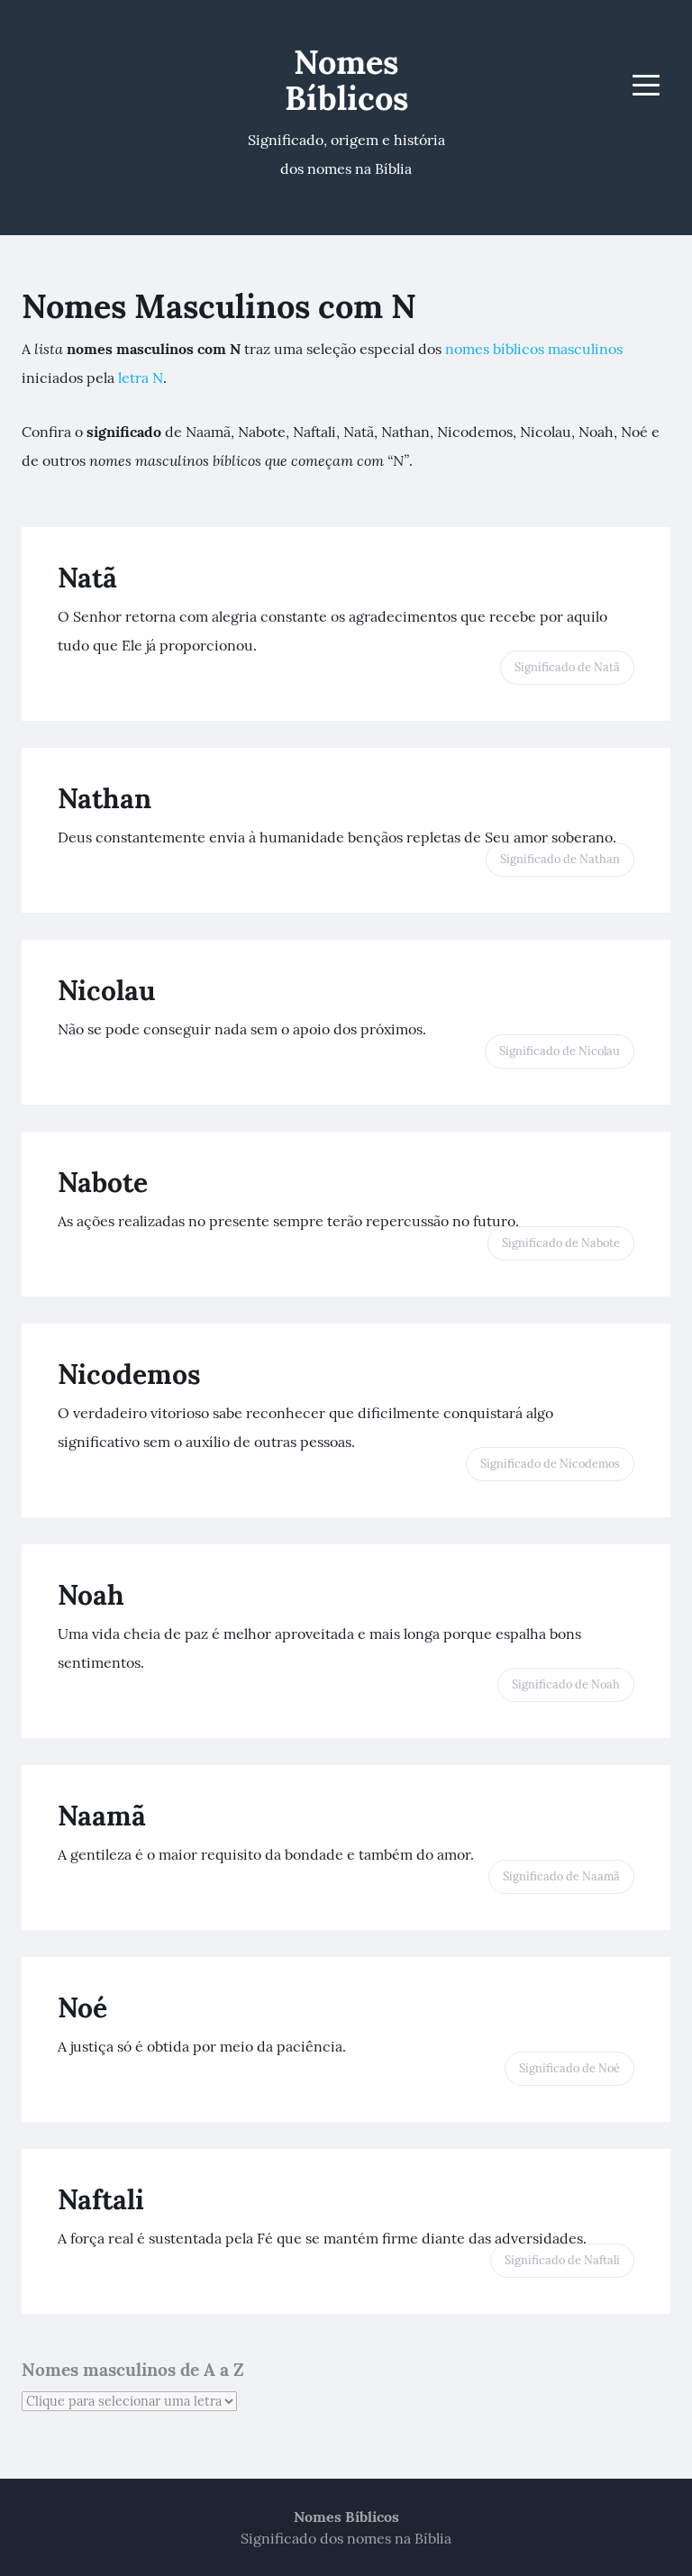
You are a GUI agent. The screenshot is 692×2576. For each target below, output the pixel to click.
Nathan (105, 798)
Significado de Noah (566, 1684)
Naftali (101, 2199)
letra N (141, 378)
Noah (91, 1595)
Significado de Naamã (561, 1876)
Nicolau (107, 990)
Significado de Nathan (560, 859)
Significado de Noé (569, 2068)
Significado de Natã (567, 667)
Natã (87, 578)
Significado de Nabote (561, 1243)
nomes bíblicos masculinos (534, 349)
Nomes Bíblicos (346, 80)
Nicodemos (129, 1374)
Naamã (102, 1816)
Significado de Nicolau (560, 1051)
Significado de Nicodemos (550, 1464)
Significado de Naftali (562, 2260)
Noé (82, 2007)
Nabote (103, 1182)
